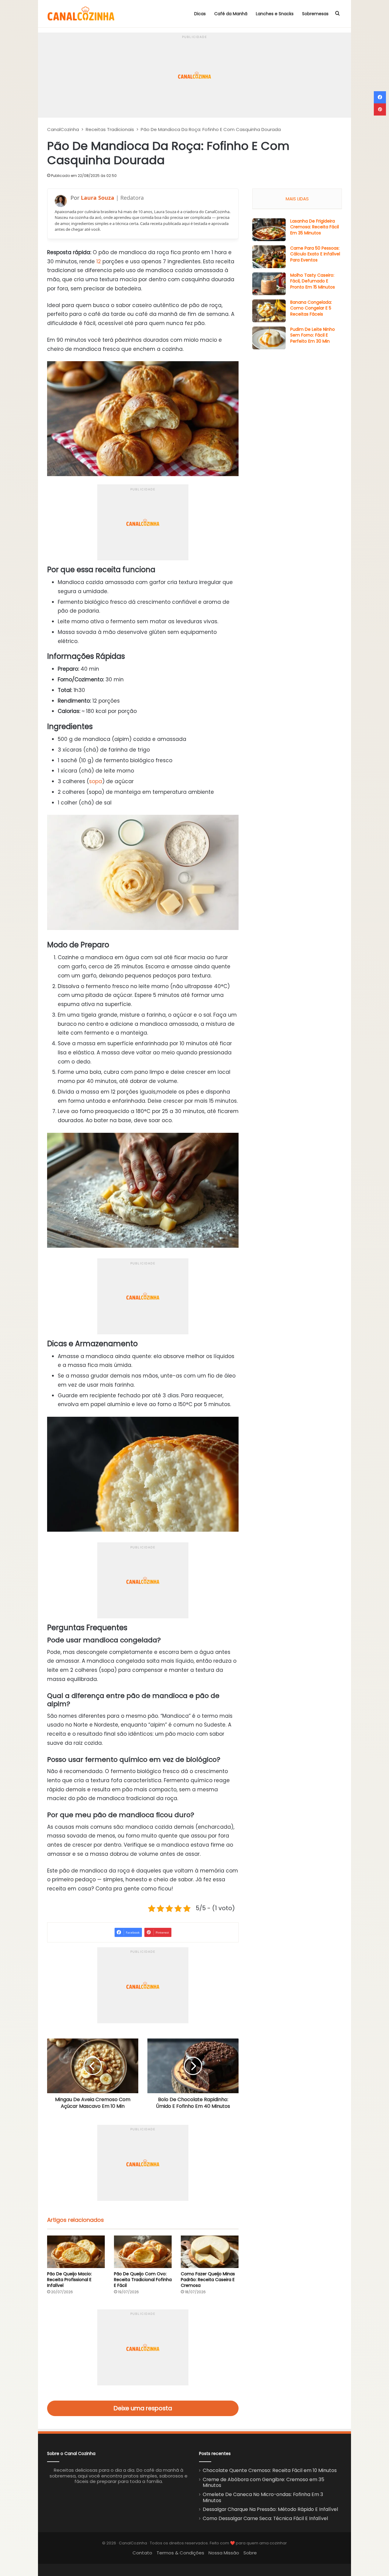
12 (99, 261)
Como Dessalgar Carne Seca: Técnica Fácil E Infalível (265, 2518)
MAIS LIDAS (297, 199)
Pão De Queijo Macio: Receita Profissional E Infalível (69, 2280)
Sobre (250, 2553)
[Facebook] (380, 97)
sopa (96, 781)
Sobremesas (315, 14)
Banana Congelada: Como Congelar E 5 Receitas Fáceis (311, 308)
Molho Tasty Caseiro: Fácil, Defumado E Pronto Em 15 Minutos (313, 281)
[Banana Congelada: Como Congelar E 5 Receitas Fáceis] (269, 311)
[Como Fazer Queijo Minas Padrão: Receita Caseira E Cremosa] (210, 2252)
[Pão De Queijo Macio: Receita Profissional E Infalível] (76, 2252)
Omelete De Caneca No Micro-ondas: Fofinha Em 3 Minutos (263, 2497)
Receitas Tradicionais (110, 129)
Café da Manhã (231, 14)
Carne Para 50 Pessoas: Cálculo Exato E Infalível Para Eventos (315, 254)
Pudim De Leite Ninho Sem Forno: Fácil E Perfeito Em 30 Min (313, 335)
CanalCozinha (63, 129)
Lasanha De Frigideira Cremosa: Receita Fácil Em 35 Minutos (315, 227)
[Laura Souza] (61, 201)
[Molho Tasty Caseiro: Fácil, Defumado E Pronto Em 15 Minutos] (269, 284)
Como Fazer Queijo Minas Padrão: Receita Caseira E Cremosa (208, 2280)
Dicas (200, 14)
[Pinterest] (380, 109)
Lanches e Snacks (275, 14)
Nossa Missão (224, 2553)
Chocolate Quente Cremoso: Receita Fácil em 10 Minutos (270, 2470)
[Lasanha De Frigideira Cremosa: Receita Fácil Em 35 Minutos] (269, 230)
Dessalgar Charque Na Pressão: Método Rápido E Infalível (270, 2509)
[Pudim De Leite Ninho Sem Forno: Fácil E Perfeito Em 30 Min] (269, 338)
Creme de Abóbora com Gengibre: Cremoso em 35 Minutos (263, 2483)
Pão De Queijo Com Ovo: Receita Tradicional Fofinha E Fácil (143, 2280)
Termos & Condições (180, 2553)
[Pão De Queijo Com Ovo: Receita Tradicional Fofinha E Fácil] (143, 2252)
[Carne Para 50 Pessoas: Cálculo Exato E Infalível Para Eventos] (269, 257)
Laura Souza (98, 198)
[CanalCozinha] (81, 14)
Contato (142, 2553)
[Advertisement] (194, 75)
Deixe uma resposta (143, 2408)
